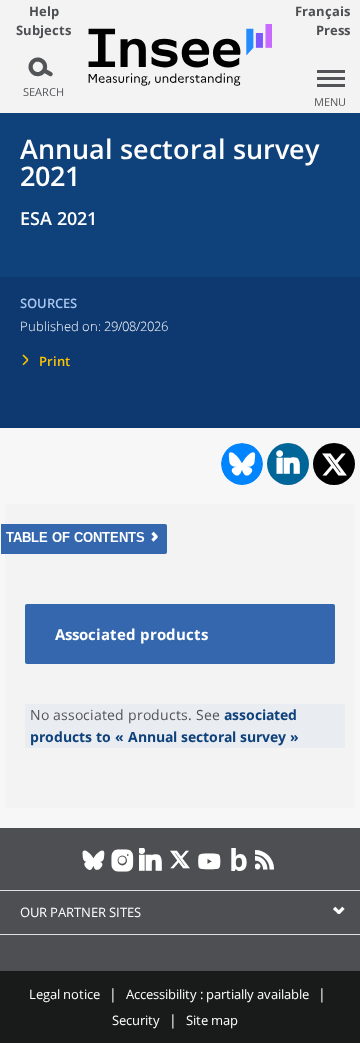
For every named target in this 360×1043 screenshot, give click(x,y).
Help (44, 11)
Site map (212, 1020)
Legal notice (64, 994)
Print (54, 361)
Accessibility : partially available (217, 994)
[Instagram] (122, 868)
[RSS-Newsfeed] (267, 868)
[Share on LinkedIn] (288, 464)
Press (333, 30)
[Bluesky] (93, 868)
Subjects (43, 30)
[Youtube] (209, 868)
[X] (180, 868)
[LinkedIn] (151, 868)
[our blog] (238, 868)
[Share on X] (334, 464)
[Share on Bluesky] (240, 464)
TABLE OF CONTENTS (75, 537)
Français (322, 11)
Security (136, 1020)
